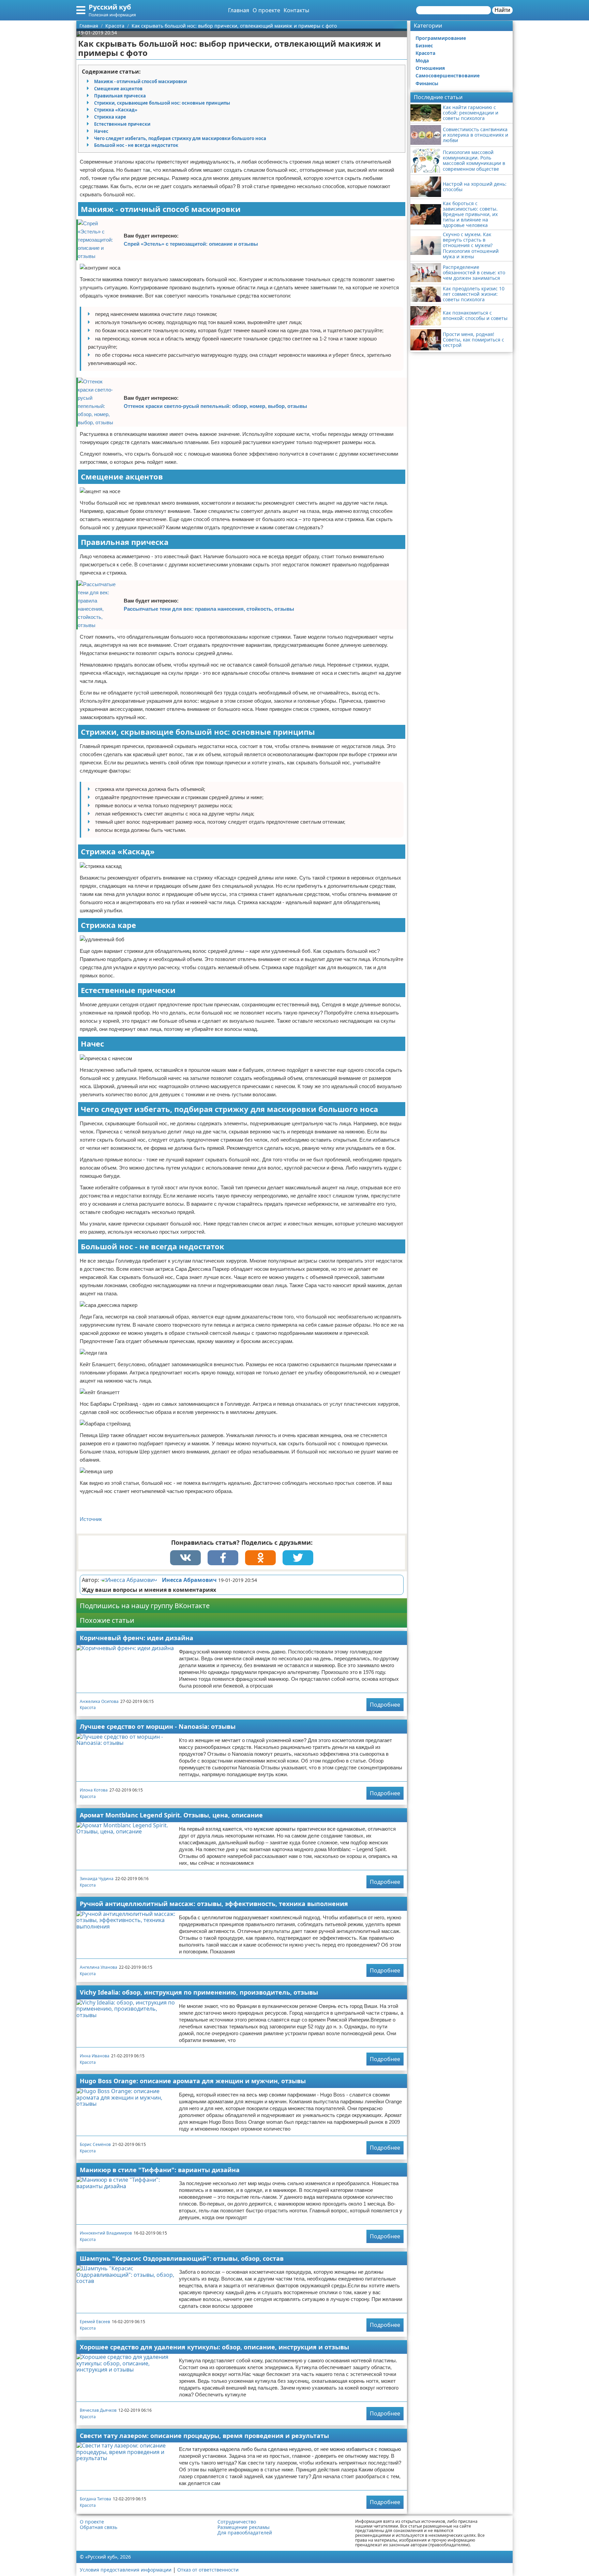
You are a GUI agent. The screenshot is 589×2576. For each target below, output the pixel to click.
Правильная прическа (120, 96)
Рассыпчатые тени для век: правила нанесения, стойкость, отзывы (209, 609)
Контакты (296, 10)
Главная (239, 10)
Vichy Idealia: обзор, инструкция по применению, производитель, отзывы (199, 1992)
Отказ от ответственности (208, 2570)
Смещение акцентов (118, 89)
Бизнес (424, 45)
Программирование (441, 38)
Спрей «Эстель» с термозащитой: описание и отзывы (191, 244)
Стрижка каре (110, 117)
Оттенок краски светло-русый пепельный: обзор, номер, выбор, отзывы (215, 406)
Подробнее (385, 1705)
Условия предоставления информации (126, 2570)
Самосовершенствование (448, 75)
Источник (91, 1519)
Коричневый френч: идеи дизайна (137, 1638)
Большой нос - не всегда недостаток (136, 145)
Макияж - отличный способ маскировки (140, 81)
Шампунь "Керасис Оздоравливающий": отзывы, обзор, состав (182, 2258)
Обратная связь (99, 2527)
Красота (88, 1708)
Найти (502, 10)
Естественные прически (122, 124)
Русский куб (110, 7)
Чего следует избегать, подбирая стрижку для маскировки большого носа (180, 138)
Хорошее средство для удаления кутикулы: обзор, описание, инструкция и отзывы (214, 2347)
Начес (101, 131)
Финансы (427, 83)
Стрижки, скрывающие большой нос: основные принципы (162, 103)
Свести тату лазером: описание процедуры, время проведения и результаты (204, 2436)
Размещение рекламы (244, 2527)
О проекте (266, 10)
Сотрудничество (237, 2522)
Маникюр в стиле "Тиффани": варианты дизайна (160, 2170)
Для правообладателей (245, 2533)
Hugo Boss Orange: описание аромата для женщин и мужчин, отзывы (193, 2081)
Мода (422, 60)
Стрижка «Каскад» (116, 110)
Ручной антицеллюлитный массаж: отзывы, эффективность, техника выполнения (214, 1904)
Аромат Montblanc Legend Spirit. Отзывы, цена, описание (171, 1815)
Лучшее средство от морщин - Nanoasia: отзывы (158, 1726)
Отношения (430, 68)
